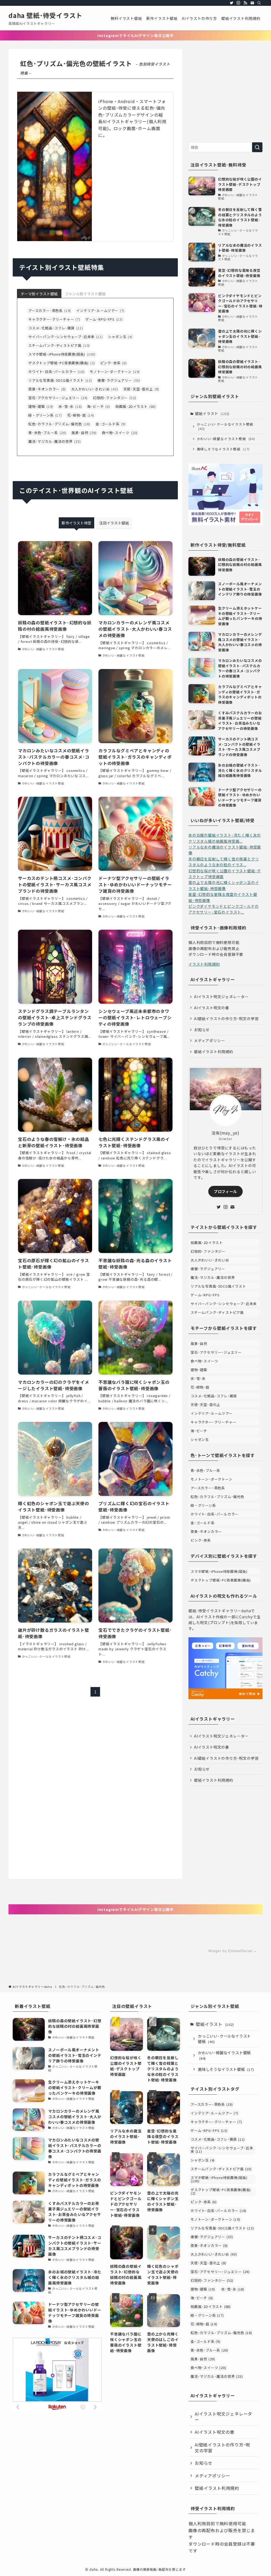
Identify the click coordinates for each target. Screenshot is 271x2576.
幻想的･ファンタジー (114, 398)
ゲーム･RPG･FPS (104, 319)
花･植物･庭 (81, 415)
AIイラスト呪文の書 (212, 1008)
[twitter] (232, 3)
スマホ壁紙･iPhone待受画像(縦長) (62, 354)
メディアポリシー (209, 1040)
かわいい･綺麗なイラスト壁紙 (226, 439)
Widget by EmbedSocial (230, 1951)
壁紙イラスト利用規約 (214, 1052)
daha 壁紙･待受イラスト (45, 15)
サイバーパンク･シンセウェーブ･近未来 (66, 337)
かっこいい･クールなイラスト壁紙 (225, 427)
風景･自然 (84, 433)
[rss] (245, 3)
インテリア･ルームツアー (100, 310)
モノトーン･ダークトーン (115, 372)
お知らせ (202, 1030)
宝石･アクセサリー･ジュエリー (58, 398)
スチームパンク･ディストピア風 (59, 345)
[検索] (259, 3)
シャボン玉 (120, 337)
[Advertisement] (225, 94)
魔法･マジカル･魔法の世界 (55, 441)
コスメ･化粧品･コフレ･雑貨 (56, 328)
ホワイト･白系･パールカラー (56, 372)
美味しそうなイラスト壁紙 (223, 449)
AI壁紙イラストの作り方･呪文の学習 (226, 1019)
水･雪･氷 (70, 406)
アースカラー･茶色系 (50, 310)
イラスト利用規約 (204, 964)
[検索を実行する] (257, 147)
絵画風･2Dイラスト (136, 406)
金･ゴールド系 (111, 424)
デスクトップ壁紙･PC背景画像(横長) (62, 363)
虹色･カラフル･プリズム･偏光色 (59, 424)
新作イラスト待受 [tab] (76, 523)
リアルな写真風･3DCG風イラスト (60, 380)
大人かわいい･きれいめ (95, 389)
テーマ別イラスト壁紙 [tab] (39, 294)
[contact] (252, 3)
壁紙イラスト (212, 413)
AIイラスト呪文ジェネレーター (221, 997)
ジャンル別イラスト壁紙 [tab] (85, 294)
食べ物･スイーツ (120, 433)
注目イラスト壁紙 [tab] (114, 523)
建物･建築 (41, 406)
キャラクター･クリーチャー (54, 319)
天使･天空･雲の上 (141, 389)
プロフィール (225, 1191)
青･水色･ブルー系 (47, 433)
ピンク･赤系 (114, 363)
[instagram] (238, 3)
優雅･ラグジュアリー (119, 380)
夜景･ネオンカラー (47, 389)
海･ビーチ (98, 406)
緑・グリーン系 (45, 415)
